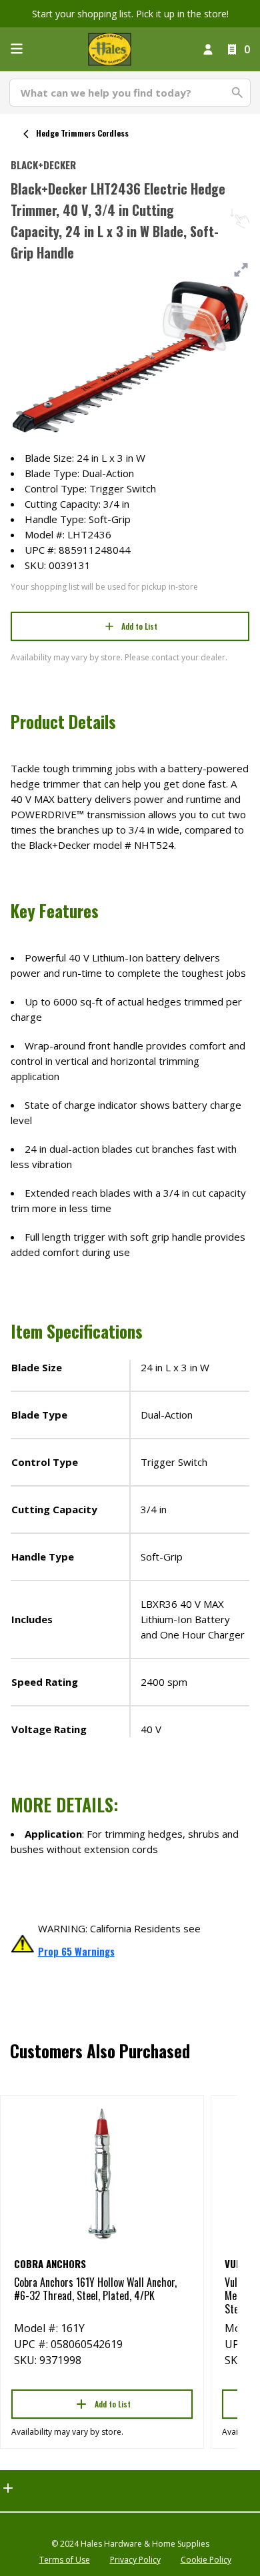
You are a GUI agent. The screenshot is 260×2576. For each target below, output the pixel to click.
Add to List (139, 626)
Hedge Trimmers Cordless (82, 133)
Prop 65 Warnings (76, 1951)
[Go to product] (102, 2173)
